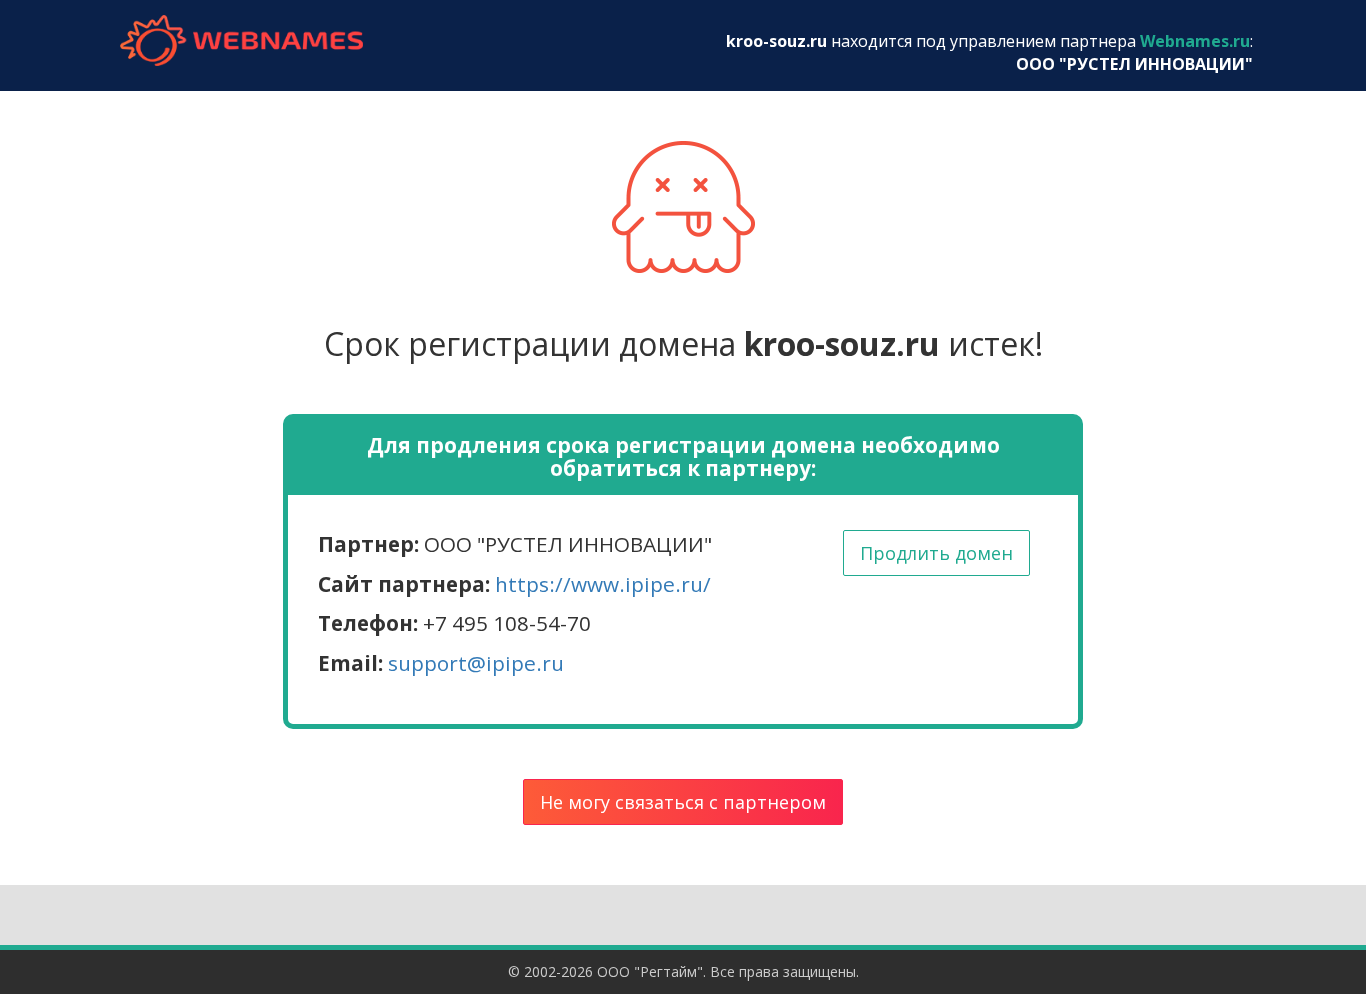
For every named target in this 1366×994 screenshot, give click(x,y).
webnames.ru (241, 40)
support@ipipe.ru (476, 663)
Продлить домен (936, 553)
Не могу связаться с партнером (683, 802)
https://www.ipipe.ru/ (603, 584)
